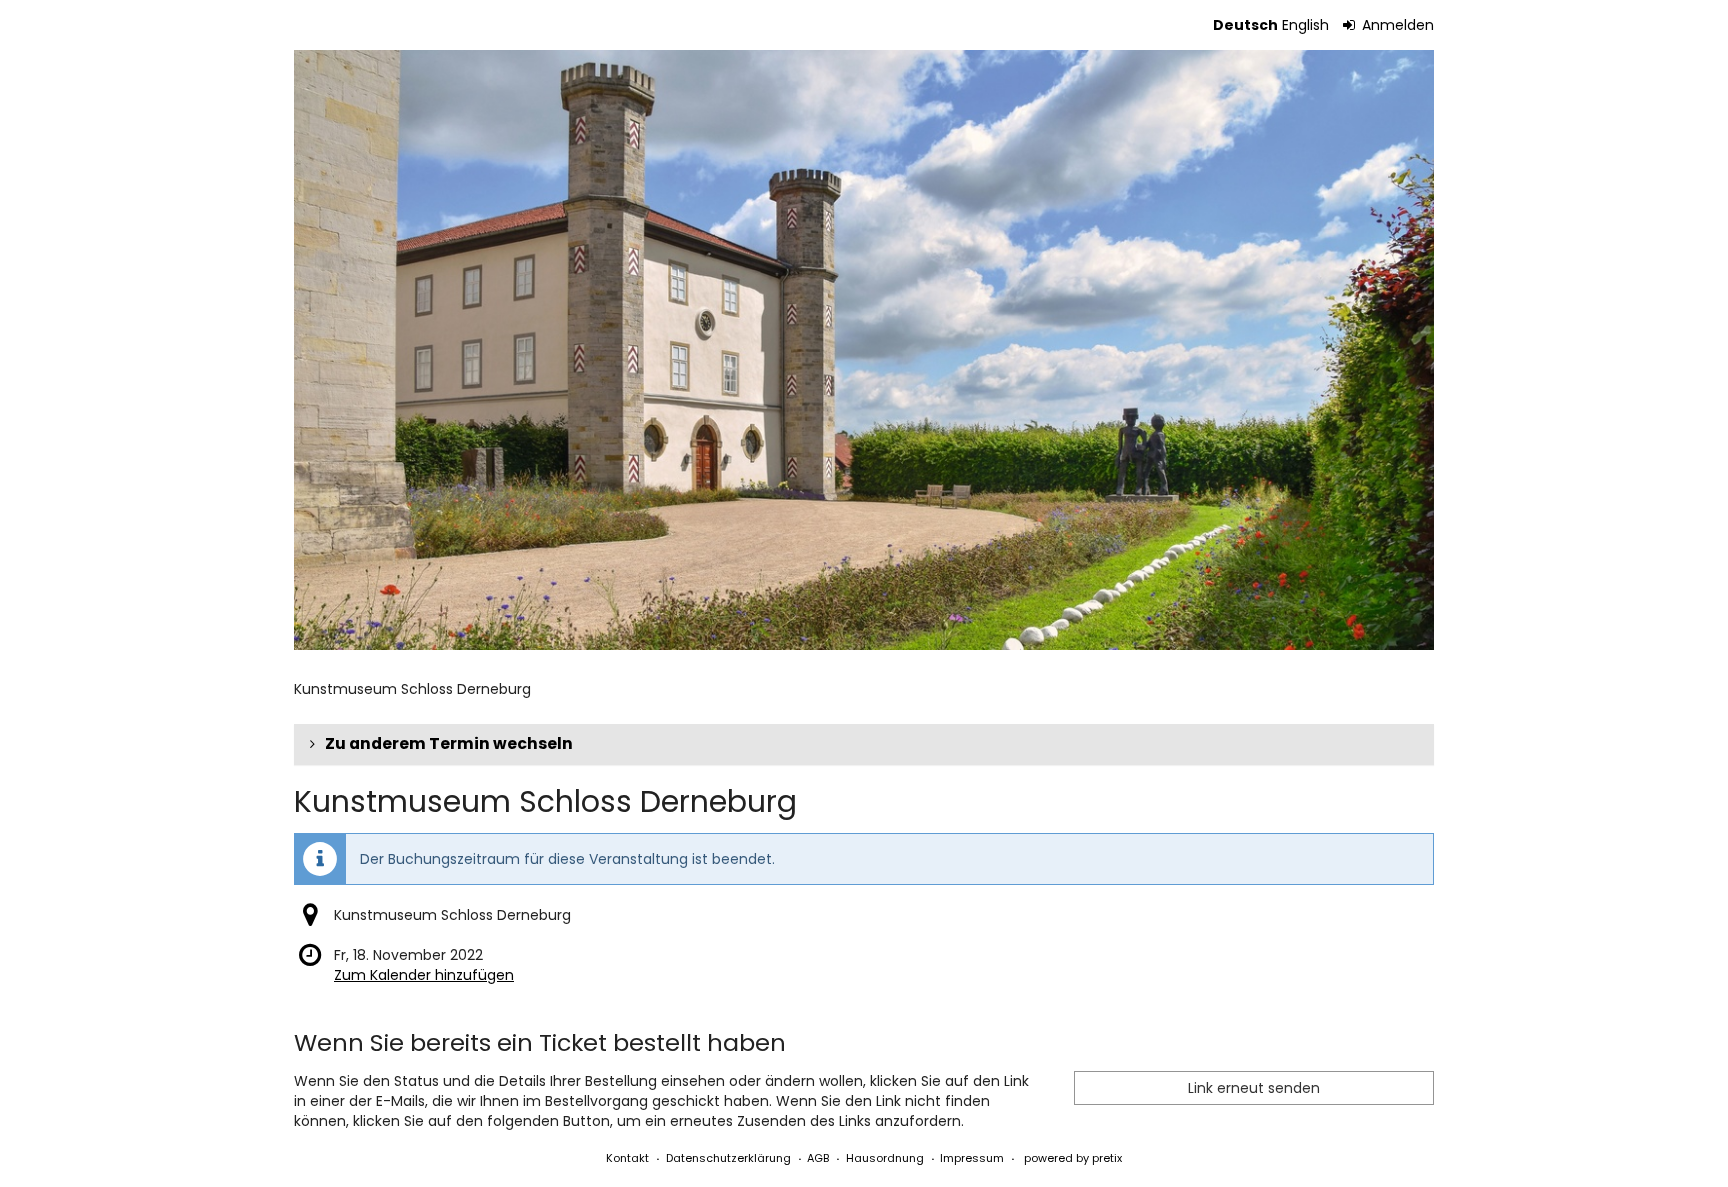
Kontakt (627, 1158)
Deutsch (1245, 25)
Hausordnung (885, 1158)
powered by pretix (1073, 1158)
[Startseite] (864, 350)
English (1305, 25)
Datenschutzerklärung (728, 1158)
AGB (818, 1158)
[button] (864, 744)
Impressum (972, 1158)
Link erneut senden (1254, 1088)
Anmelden (1396, 25)
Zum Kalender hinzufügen (424, 975)
